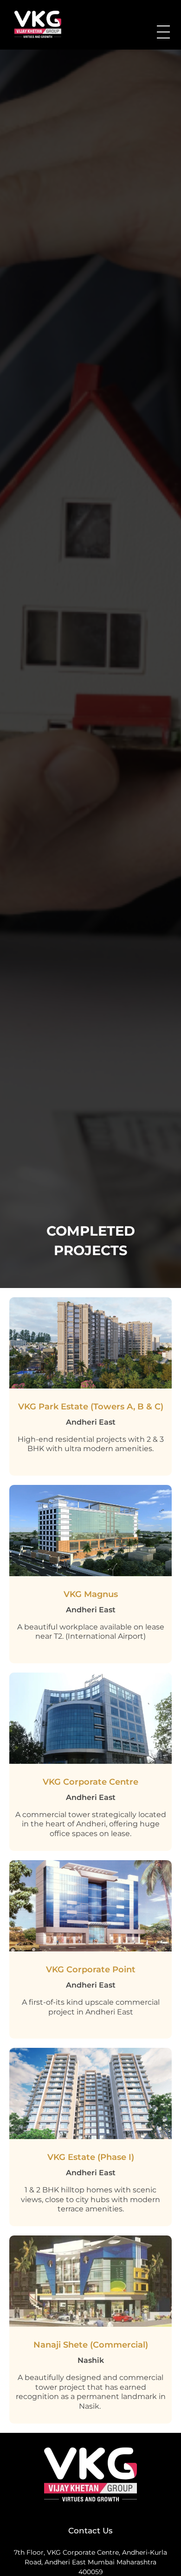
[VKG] (44, 24)
